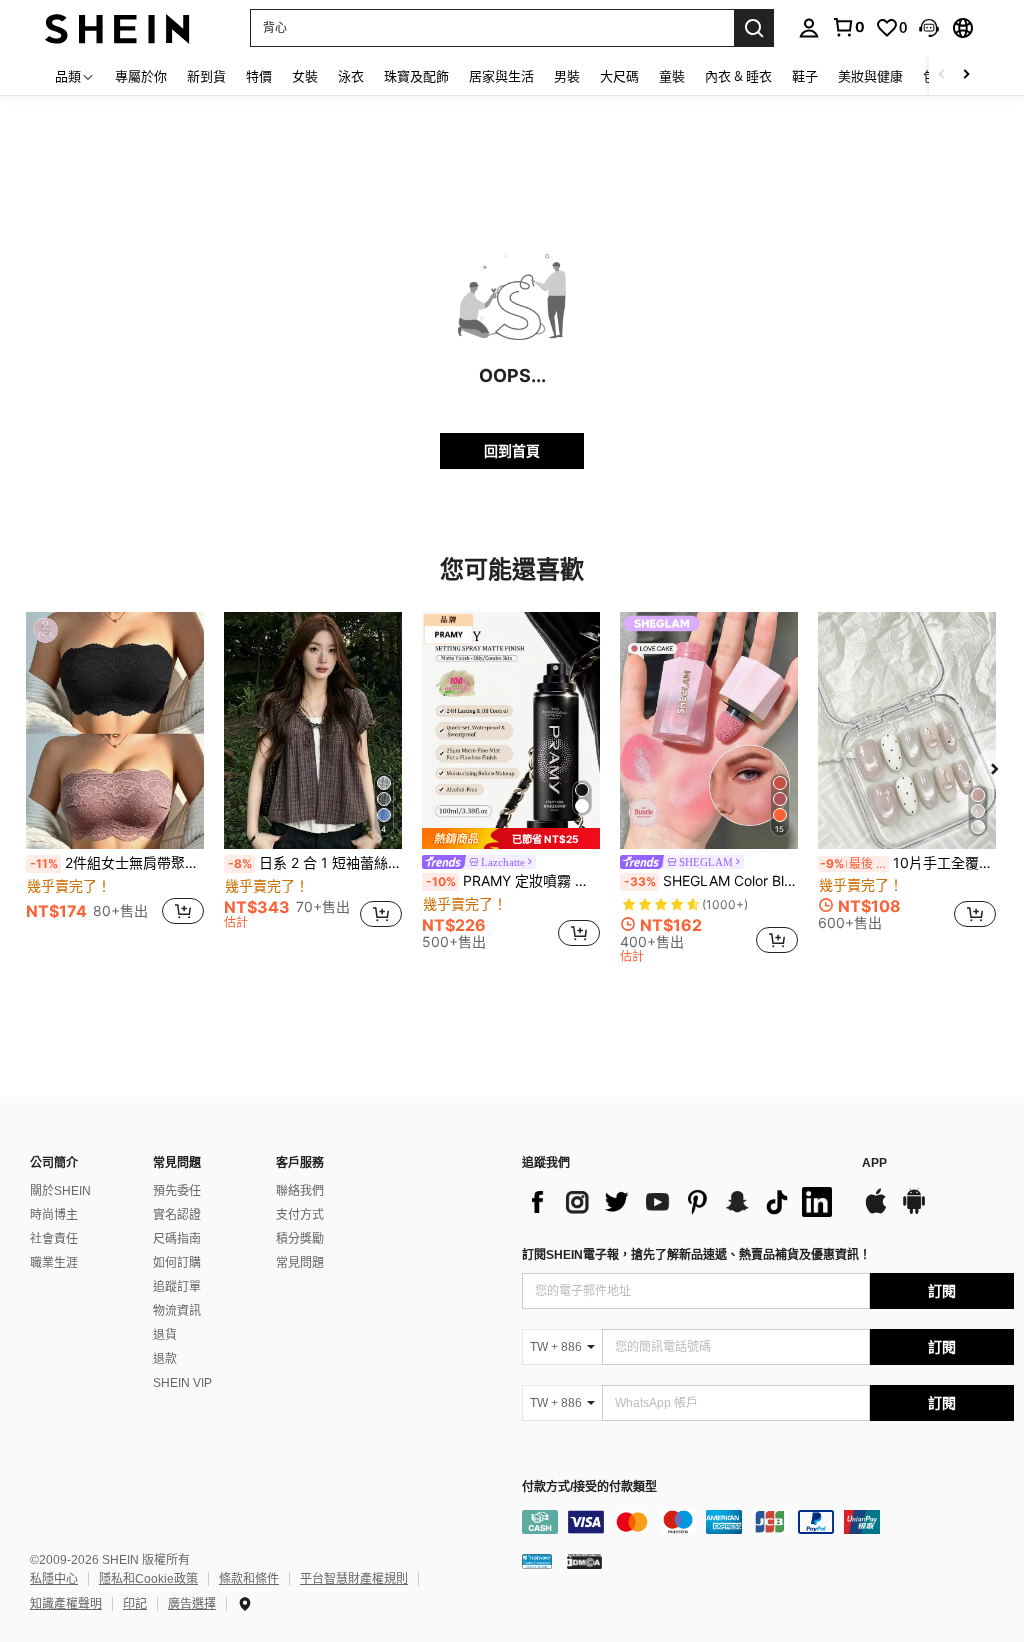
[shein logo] (117, 27)
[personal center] (809, 28)
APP (874, 1163)
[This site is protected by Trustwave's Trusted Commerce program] (537, 1560)
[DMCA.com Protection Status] (584, 1560)
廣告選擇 (192, 1604)
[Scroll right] (966, 75)
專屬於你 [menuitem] (141, 76)
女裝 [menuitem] (305, 76)
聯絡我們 (300, 1191)
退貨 (165, 1335)
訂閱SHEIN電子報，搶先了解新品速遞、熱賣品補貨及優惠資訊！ (696, 1255)
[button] (929, 28)
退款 (165, 1359)
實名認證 (177, 1215)
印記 (135, 1604)
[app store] (876, 1211)
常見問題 (300, 1263)
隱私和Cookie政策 (148, 1579)
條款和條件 (249, 1579)
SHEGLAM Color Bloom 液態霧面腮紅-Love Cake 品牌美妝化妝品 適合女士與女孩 (711, 881)
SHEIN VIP (182, 1383)
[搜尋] (754, 28)
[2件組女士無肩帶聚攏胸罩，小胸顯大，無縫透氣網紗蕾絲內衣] (115, 730)
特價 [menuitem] (259, 76)
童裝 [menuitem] (672, 76)
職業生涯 (54, 1263)
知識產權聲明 (66, 1604)
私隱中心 (54, 1579)
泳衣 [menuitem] (351, 76)
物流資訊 (177, 1311)
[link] (848, 27)
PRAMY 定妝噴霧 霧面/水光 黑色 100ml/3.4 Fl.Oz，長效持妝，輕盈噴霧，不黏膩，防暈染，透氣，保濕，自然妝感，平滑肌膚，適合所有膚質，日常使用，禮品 (513, 881)
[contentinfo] (768, 1522)
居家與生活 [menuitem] (501, 76)
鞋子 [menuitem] (805, 76)
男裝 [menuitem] (567, 76)
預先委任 (177, 1191)
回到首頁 (512, 450)
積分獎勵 (300, 1239)
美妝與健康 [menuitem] (870, 76)
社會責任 (54, 1239)
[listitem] (115, 779)
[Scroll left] (942, 75)
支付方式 (300, 1215)
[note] (511, 838)
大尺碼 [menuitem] (619, 76)
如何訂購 (177, 1263)
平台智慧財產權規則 (354, 1579)
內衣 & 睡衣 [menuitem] (738, 76)
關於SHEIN (60, 1191)
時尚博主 (54, 1215)
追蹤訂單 (177, 1287)
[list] (682, 1202)
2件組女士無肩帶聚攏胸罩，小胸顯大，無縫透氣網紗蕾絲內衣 (117, 863)
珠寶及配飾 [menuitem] (416, 76)
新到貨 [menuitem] (206, 76)
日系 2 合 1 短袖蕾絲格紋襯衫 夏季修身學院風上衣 (315, 863)
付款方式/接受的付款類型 (589, 1487)
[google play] (914, 1211)
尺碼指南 (177, 1239)
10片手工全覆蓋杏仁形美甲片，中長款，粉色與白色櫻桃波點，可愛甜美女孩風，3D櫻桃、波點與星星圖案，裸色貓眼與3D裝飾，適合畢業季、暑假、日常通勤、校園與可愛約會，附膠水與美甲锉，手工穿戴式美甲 (908, 863)
